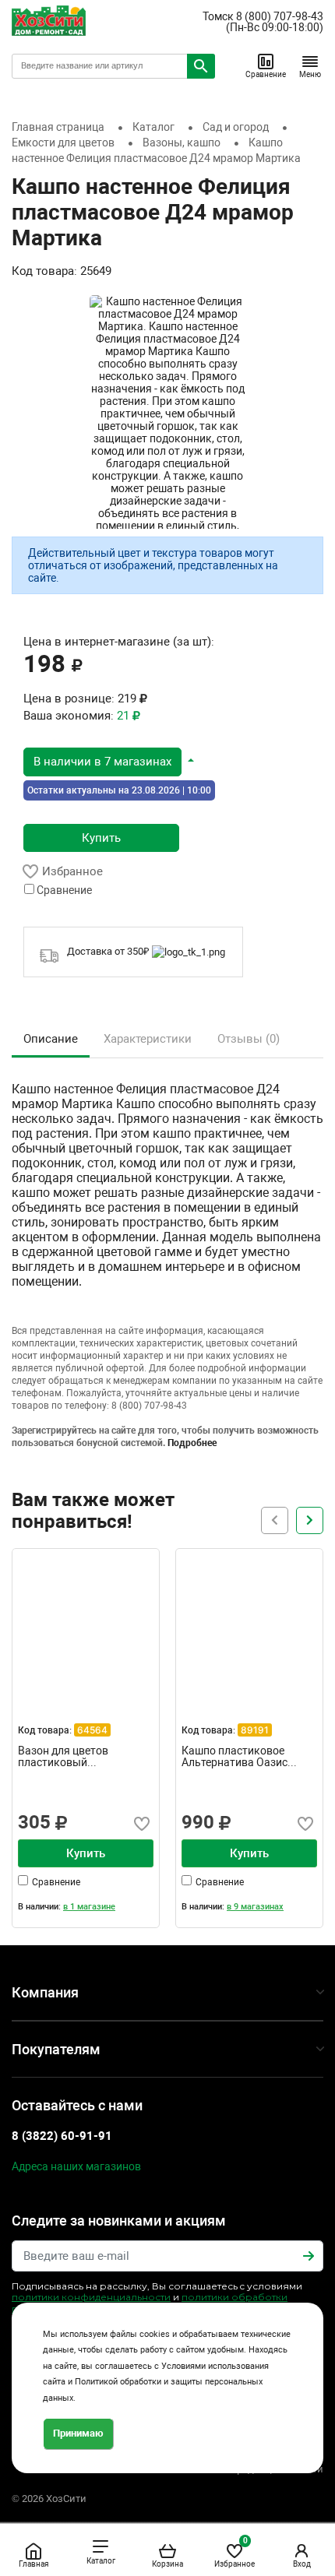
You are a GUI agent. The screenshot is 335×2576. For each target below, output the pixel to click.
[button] (109, 761)
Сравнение (266, 74)
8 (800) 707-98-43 (280, 16)
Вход (302, 2564)
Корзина (167, 2564)
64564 (92, 1730)
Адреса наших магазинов (76, 2166)
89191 (255, 1730)
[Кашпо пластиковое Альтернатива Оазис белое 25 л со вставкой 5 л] (249, 1622)
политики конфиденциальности (91, 2297)
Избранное (235, 2552)
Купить (101, 838)
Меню (310, 74)
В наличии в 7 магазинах (102, 762)
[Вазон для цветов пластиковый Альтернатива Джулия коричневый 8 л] (86, 1622)
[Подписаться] (309, 2256)
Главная (33, 2564)
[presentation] (310, 1520)
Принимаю (78, 2433)
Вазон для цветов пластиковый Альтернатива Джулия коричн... (76, 1757)
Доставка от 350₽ (109, 951)
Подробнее (192, 1443)
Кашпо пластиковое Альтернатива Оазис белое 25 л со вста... (235, 1757)
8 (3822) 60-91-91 (62, 2136)
